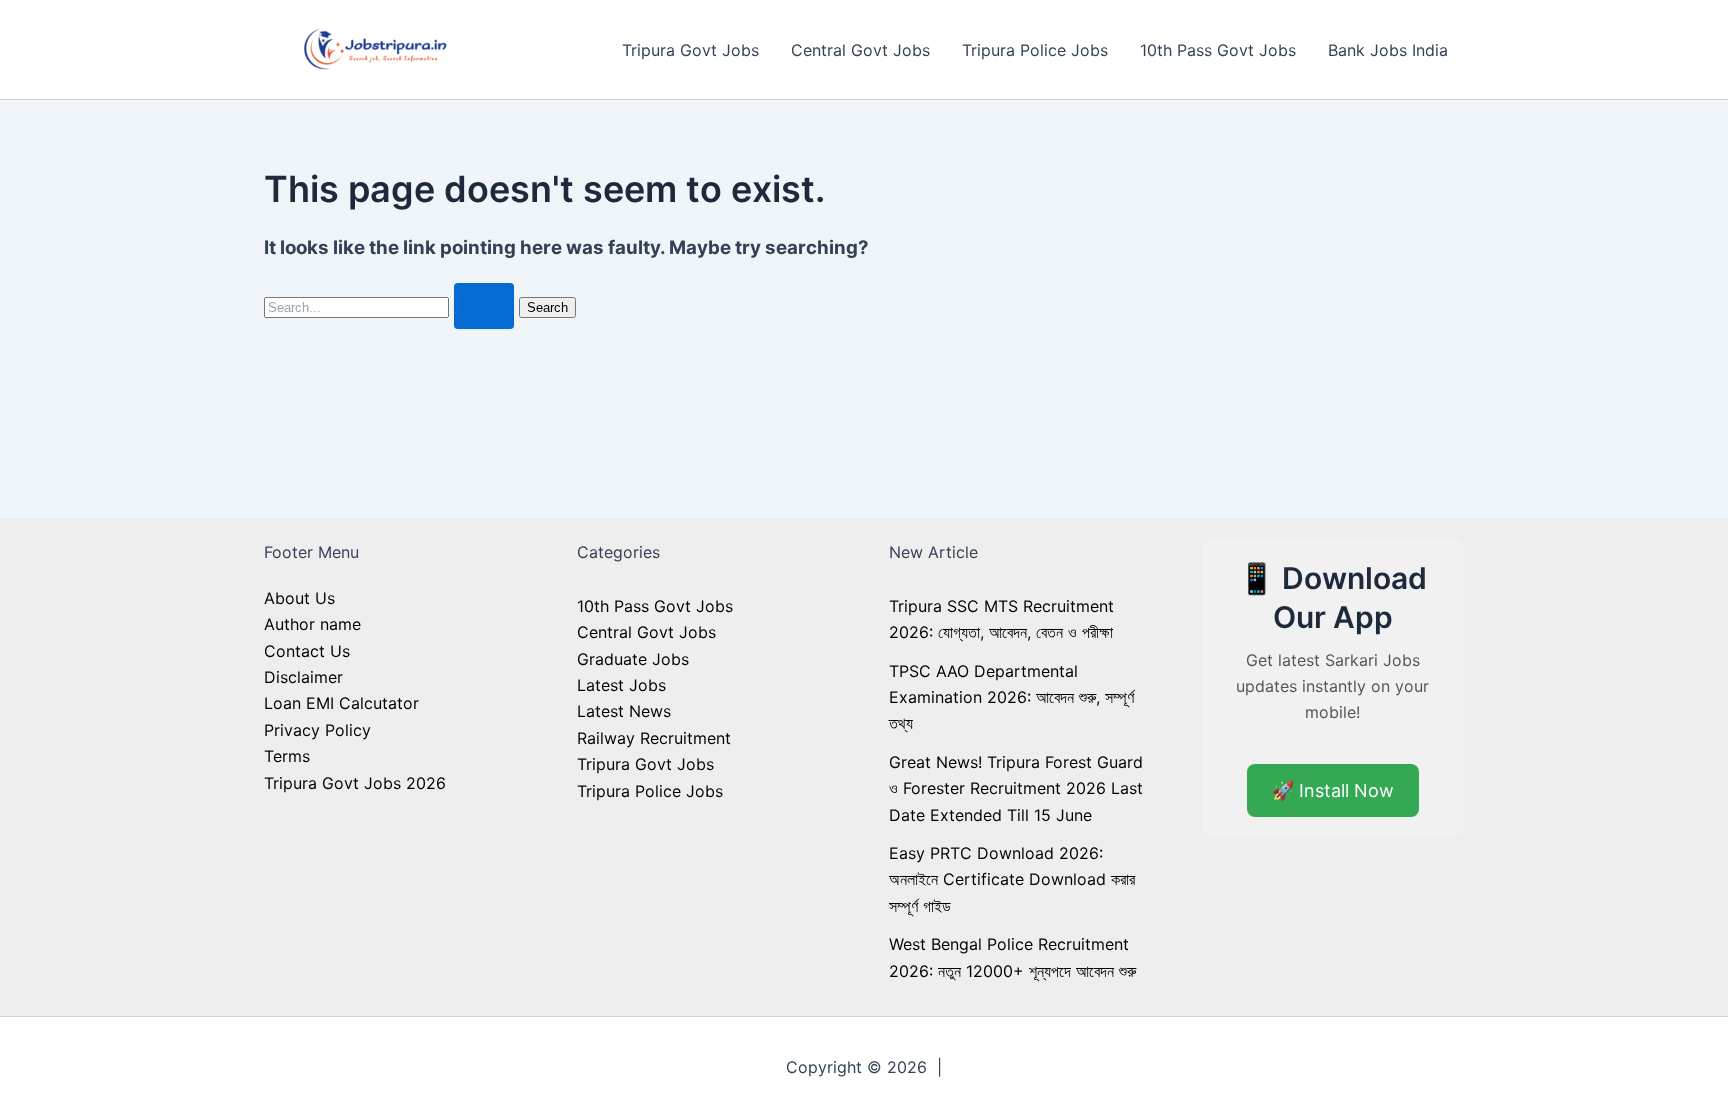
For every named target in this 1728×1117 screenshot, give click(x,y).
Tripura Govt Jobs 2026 (355, 783)
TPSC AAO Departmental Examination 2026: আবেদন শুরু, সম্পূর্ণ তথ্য (1011, 697)
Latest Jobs (621, 685)
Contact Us (307, 651)
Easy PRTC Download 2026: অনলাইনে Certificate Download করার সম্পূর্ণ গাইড (1012, 879)
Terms (287, 756)
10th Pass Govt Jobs (1218, 50)
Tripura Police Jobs (1035, 50)
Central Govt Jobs (860, 50)
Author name (312, 624)
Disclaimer (303, 677)
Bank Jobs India (1388, 50)
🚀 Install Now (1333, 790)
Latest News (624, 711)
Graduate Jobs (633, 659)
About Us (299, 598)
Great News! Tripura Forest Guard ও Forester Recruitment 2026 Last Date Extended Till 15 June (1016, 788)
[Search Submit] (484, 306)
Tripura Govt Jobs (690, 50)
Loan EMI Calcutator (341, 703)
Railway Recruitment (654, 738)
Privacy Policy (317, 730)
